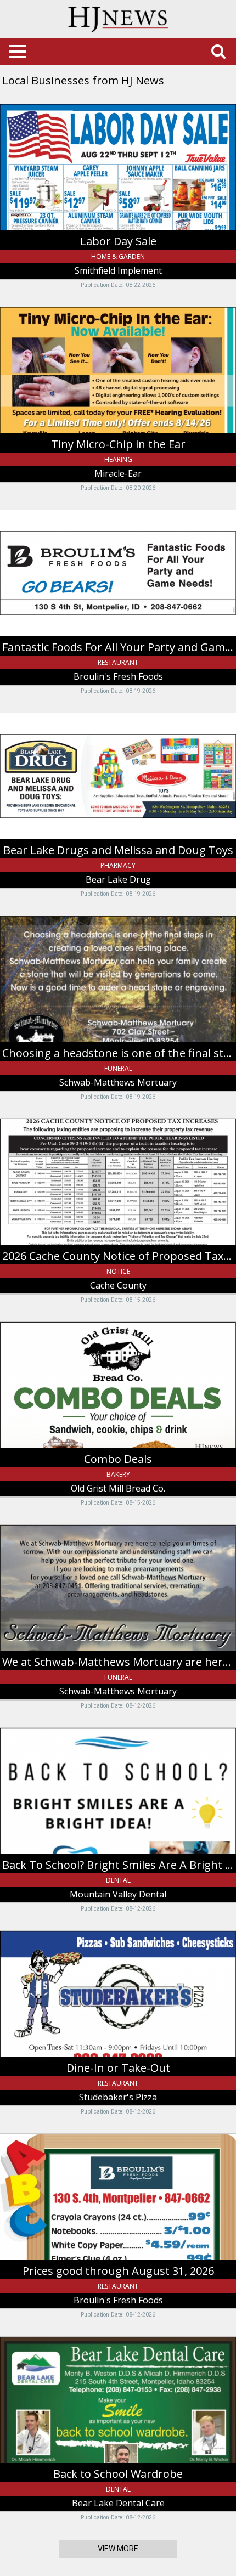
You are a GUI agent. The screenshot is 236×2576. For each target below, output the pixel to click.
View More (118, 2549)
